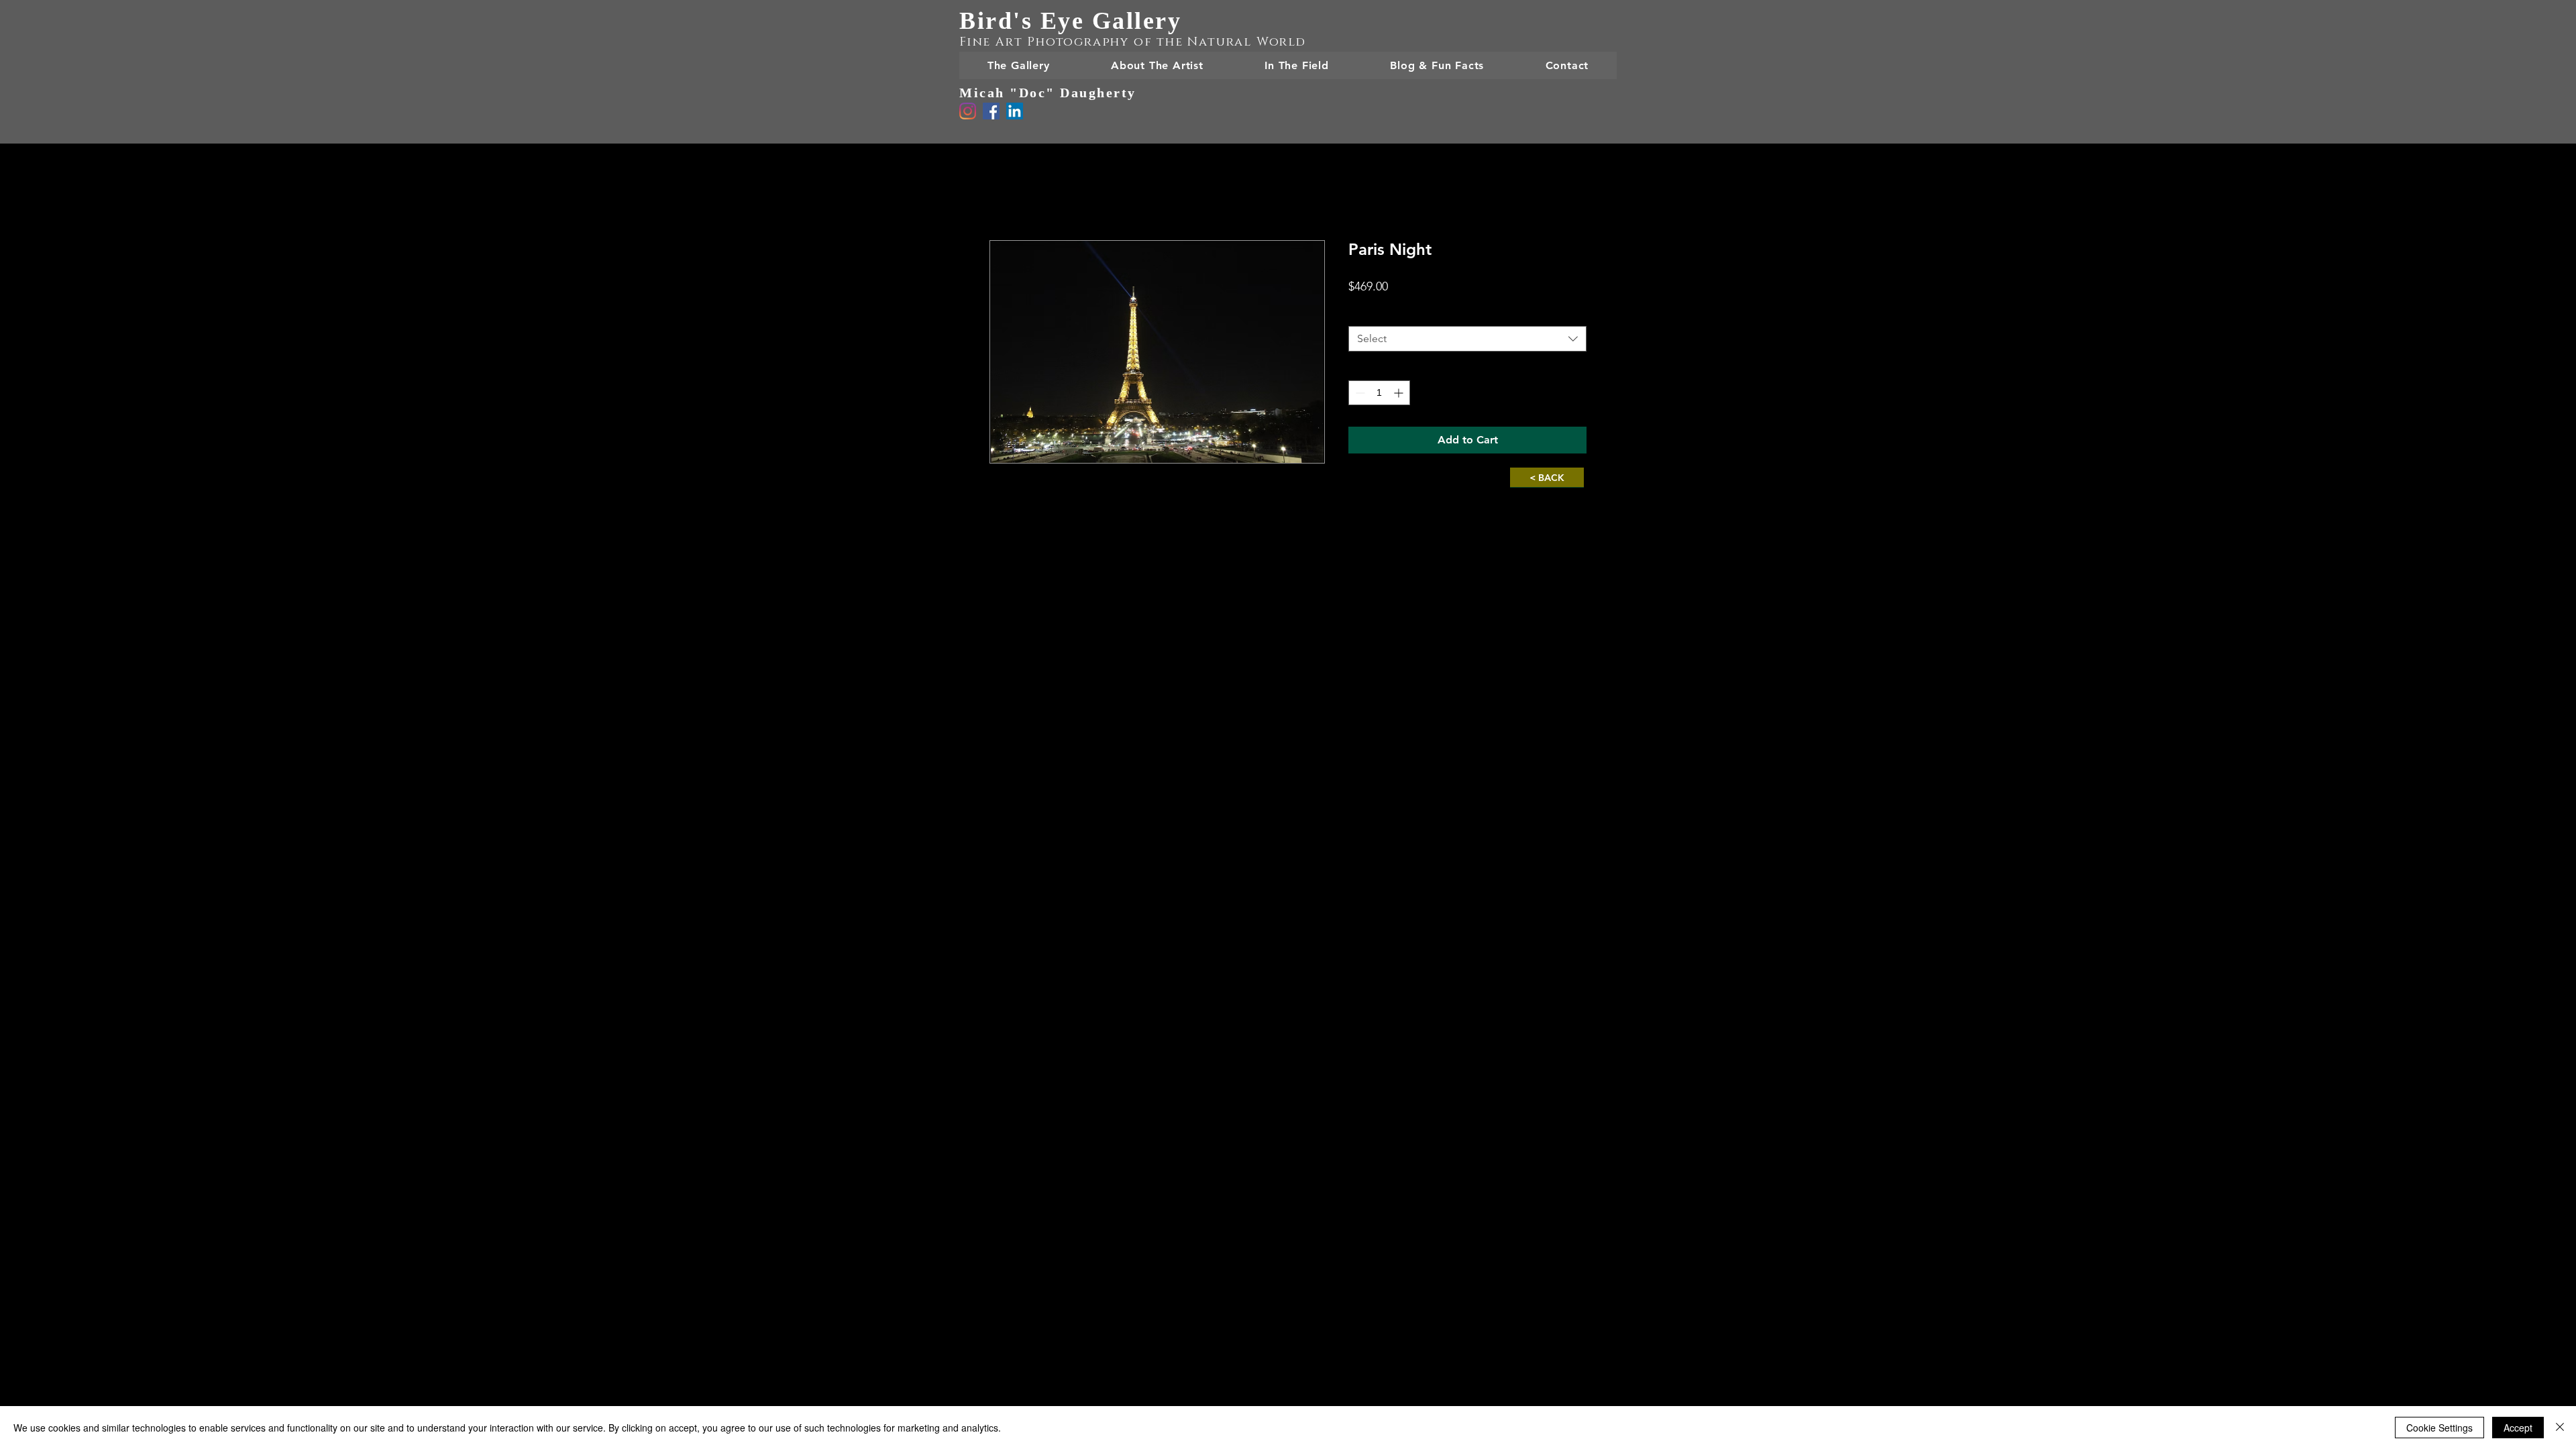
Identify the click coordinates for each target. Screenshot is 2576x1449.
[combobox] (1467, 339)
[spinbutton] (1379, 393)
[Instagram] (968, 111)
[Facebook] (991, 111)
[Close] (2560, 1428)
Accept (2518, 1428)
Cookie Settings (2439, 1428)
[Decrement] (1359, 393)
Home (1004, 192)
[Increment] (1400, 393)
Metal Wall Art (1385, 314)
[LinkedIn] (1015, 111)
